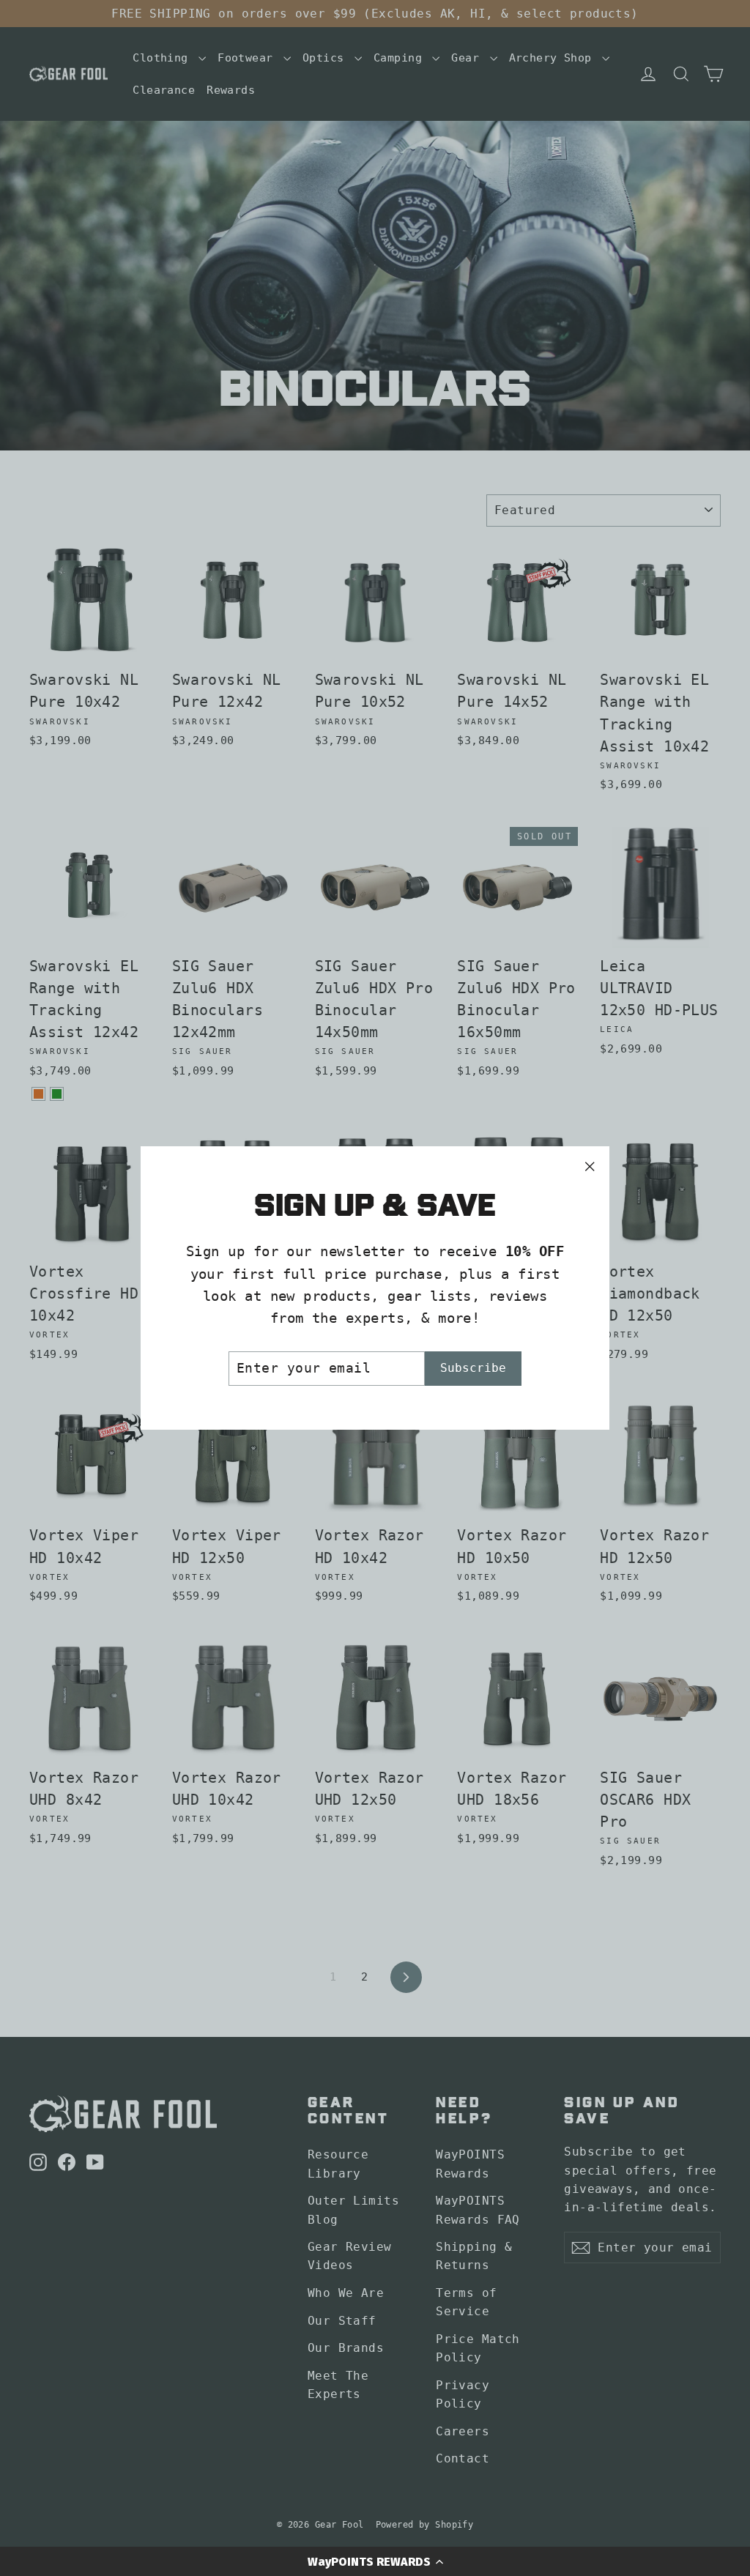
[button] (375, 2561)
